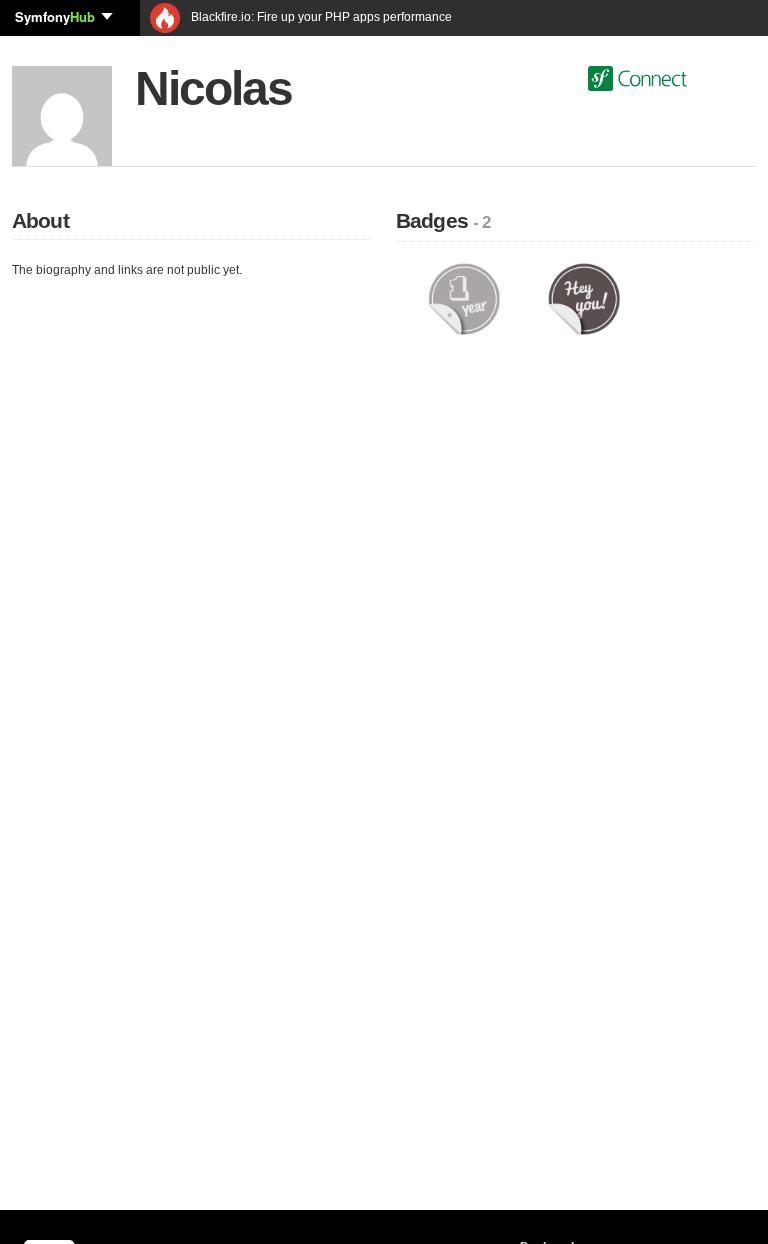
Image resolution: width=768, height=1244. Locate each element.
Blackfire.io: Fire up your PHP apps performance (320, 17)
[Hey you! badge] (584, 298)
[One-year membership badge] (464, 298)
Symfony (55, 16)
